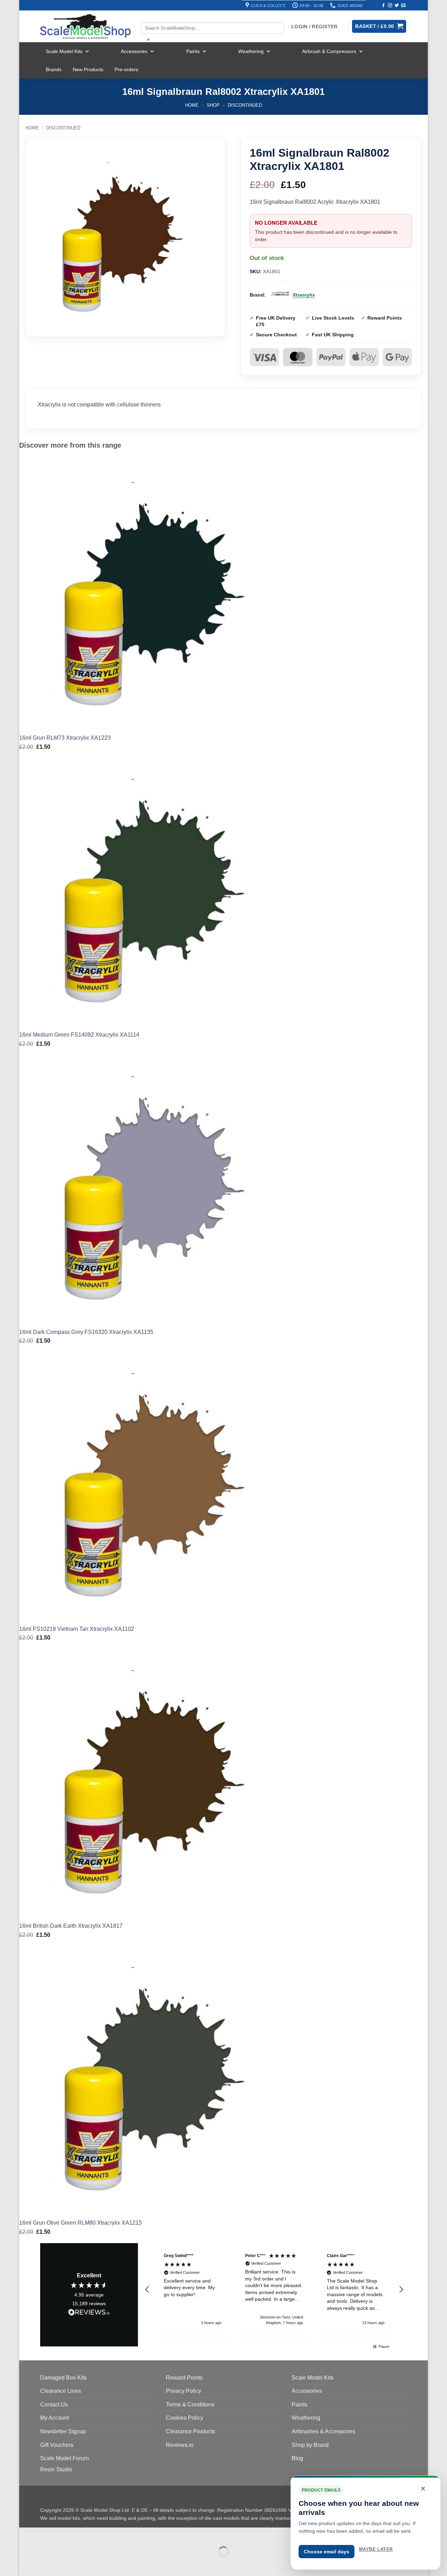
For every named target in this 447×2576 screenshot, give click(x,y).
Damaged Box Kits (63, 2378)
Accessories (134, 51)
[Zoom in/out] (26, 2534)
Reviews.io (180, 2445)
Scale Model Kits (64, 51)
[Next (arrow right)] (47, 2564)
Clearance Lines (61, 2391)
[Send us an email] (403, 6)
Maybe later (376, 2549)
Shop (213, 105)
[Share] (67, 2534)
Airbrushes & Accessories (323, 2431)
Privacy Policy (184, 2391)
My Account (54, 2418)
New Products (88, 69)
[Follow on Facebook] (383, 6)
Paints (193, 51)
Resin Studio (56, 2469)
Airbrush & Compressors (329, 51)
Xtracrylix (304, 295)
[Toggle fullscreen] (47, 2534)
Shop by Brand (310, 2445)
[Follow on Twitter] (397, 6)
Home (192, 105)
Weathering (251, 51)
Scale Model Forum (64, 2458)
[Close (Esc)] (87, 2534)
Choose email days (327, 2552)
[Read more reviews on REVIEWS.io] (89, 2313)
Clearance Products (190, 2431)
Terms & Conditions (190, 2405)
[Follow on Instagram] (390, 6)
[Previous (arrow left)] (26, 2564)
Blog (297, 2458)
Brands (54, 69)
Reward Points (184, 2378)
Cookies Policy (185, 2418)
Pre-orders (126, 69)
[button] (147, 2290)
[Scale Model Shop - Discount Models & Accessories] (85, 27)
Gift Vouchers (57, 2445)
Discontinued (245, 105)
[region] (274, 2289)
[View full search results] (147, 16)
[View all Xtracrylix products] (280, 295)
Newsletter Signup (63, 2431)
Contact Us (54, 2405)
